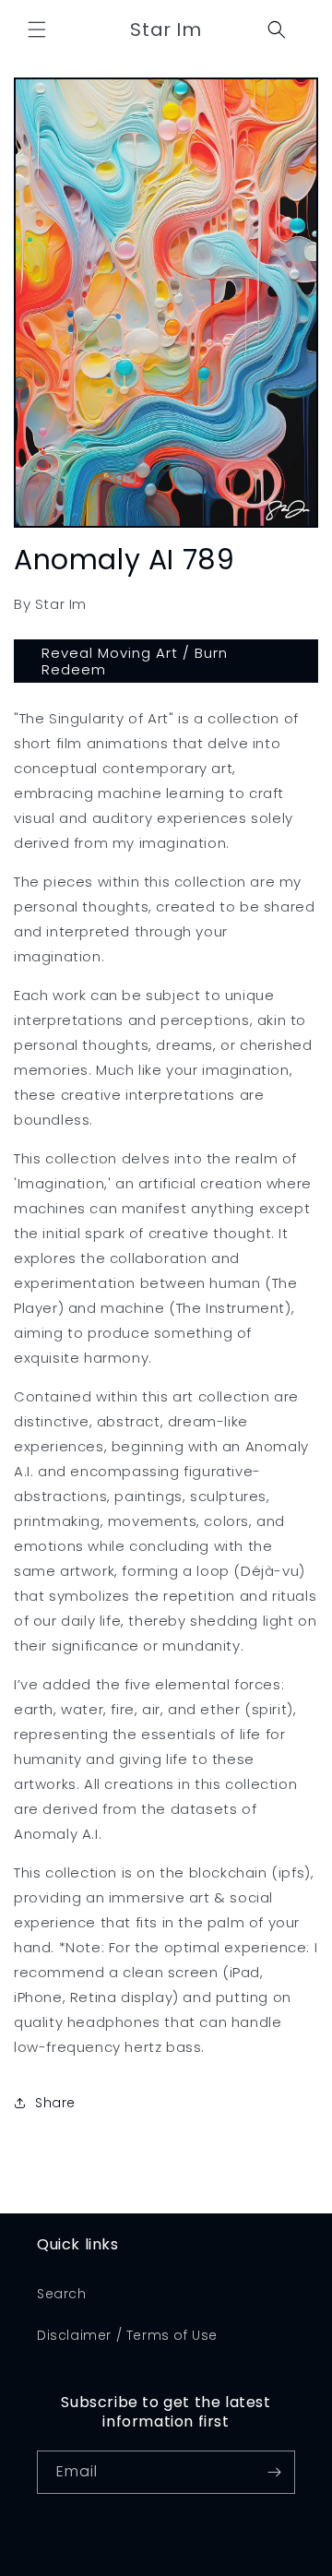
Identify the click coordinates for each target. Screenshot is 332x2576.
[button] (37, 30)
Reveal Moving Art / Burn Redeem (135, 661)
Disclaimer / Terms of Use (127, 2335)
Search (62, 2294)
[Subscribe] (274, 2472)
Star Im (190, 2563)
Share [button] (55, 2103)
